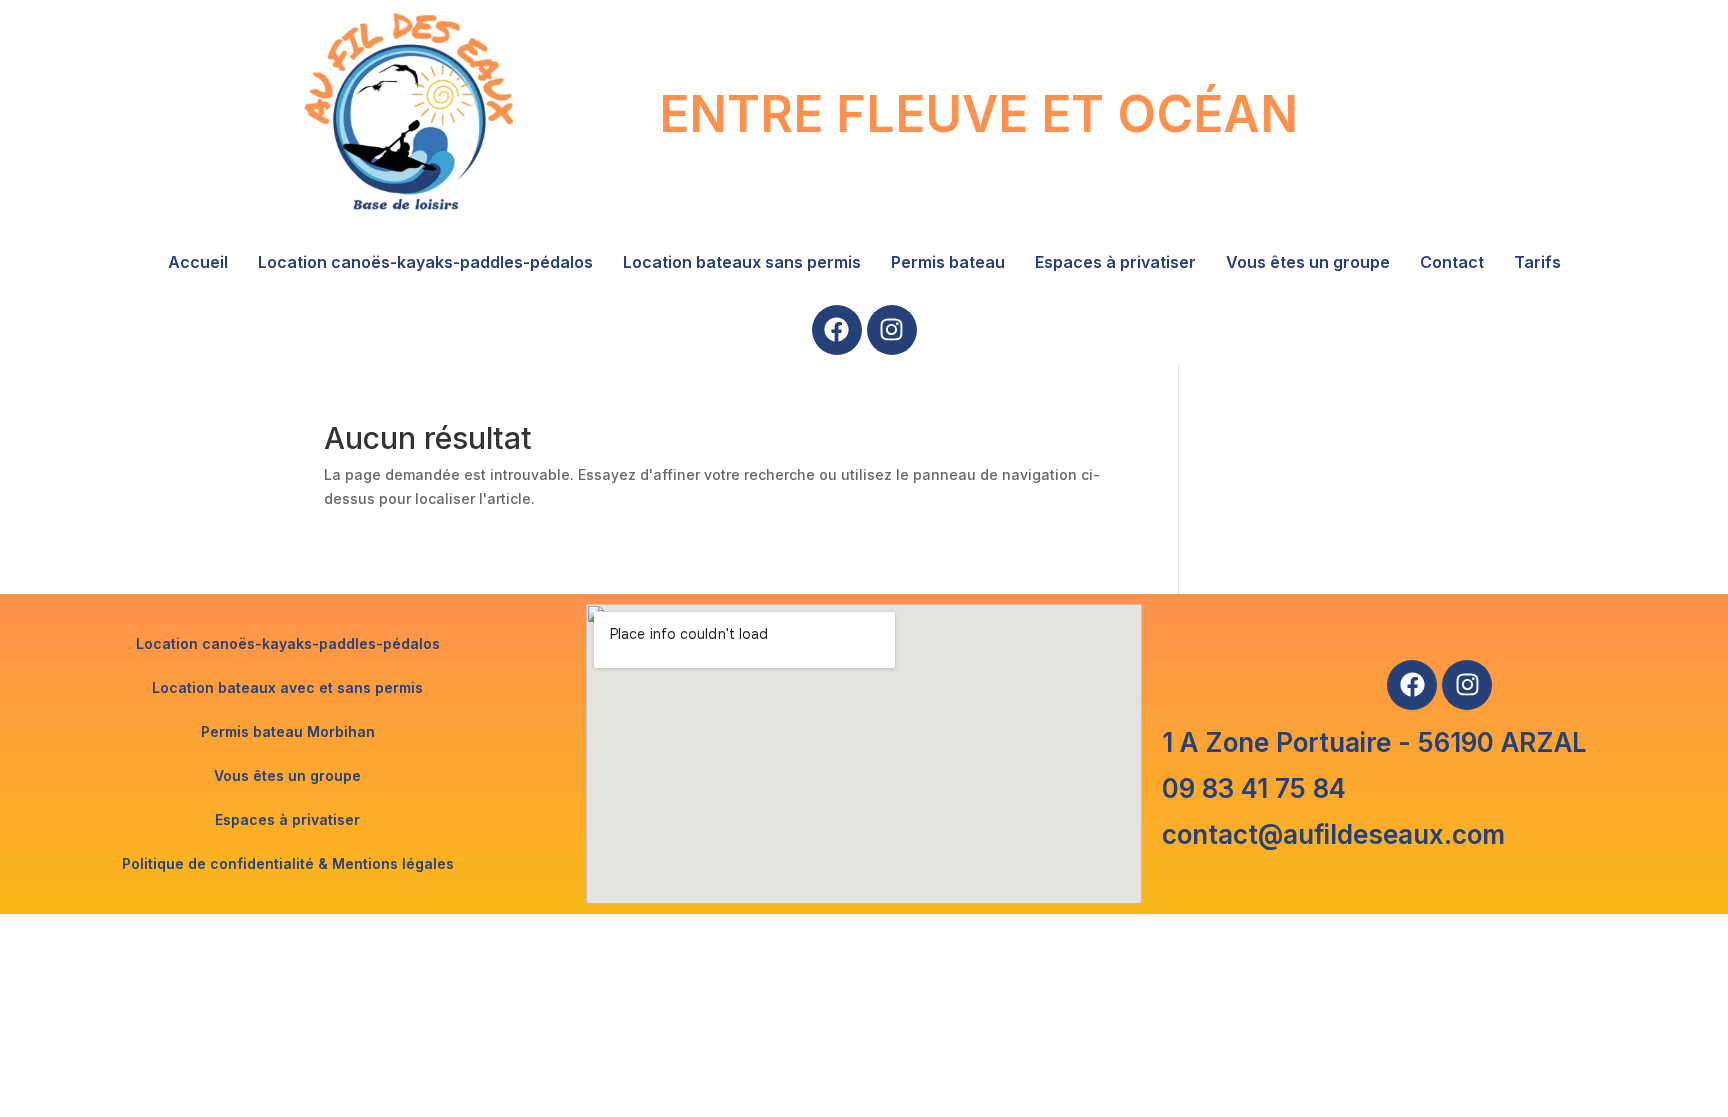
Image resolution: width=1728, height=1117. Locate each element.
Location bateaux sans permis (742, 262)
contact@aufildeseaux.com (1333, 834)
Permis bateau (948, 262)
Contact (1452, 262)
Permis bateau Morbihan (288, 731)
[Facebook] (837, 330)
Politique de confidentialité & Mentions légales (288, 863)
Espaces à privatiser (1115, 262)
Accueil (198, 262)
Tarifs (1537, 262)
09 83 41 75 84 (1254, 788)
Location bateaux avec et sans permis (287, 687)
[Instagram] (892, 330)
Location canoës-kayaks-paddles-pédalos (425, 262)
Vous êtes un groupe (1308, 262)
